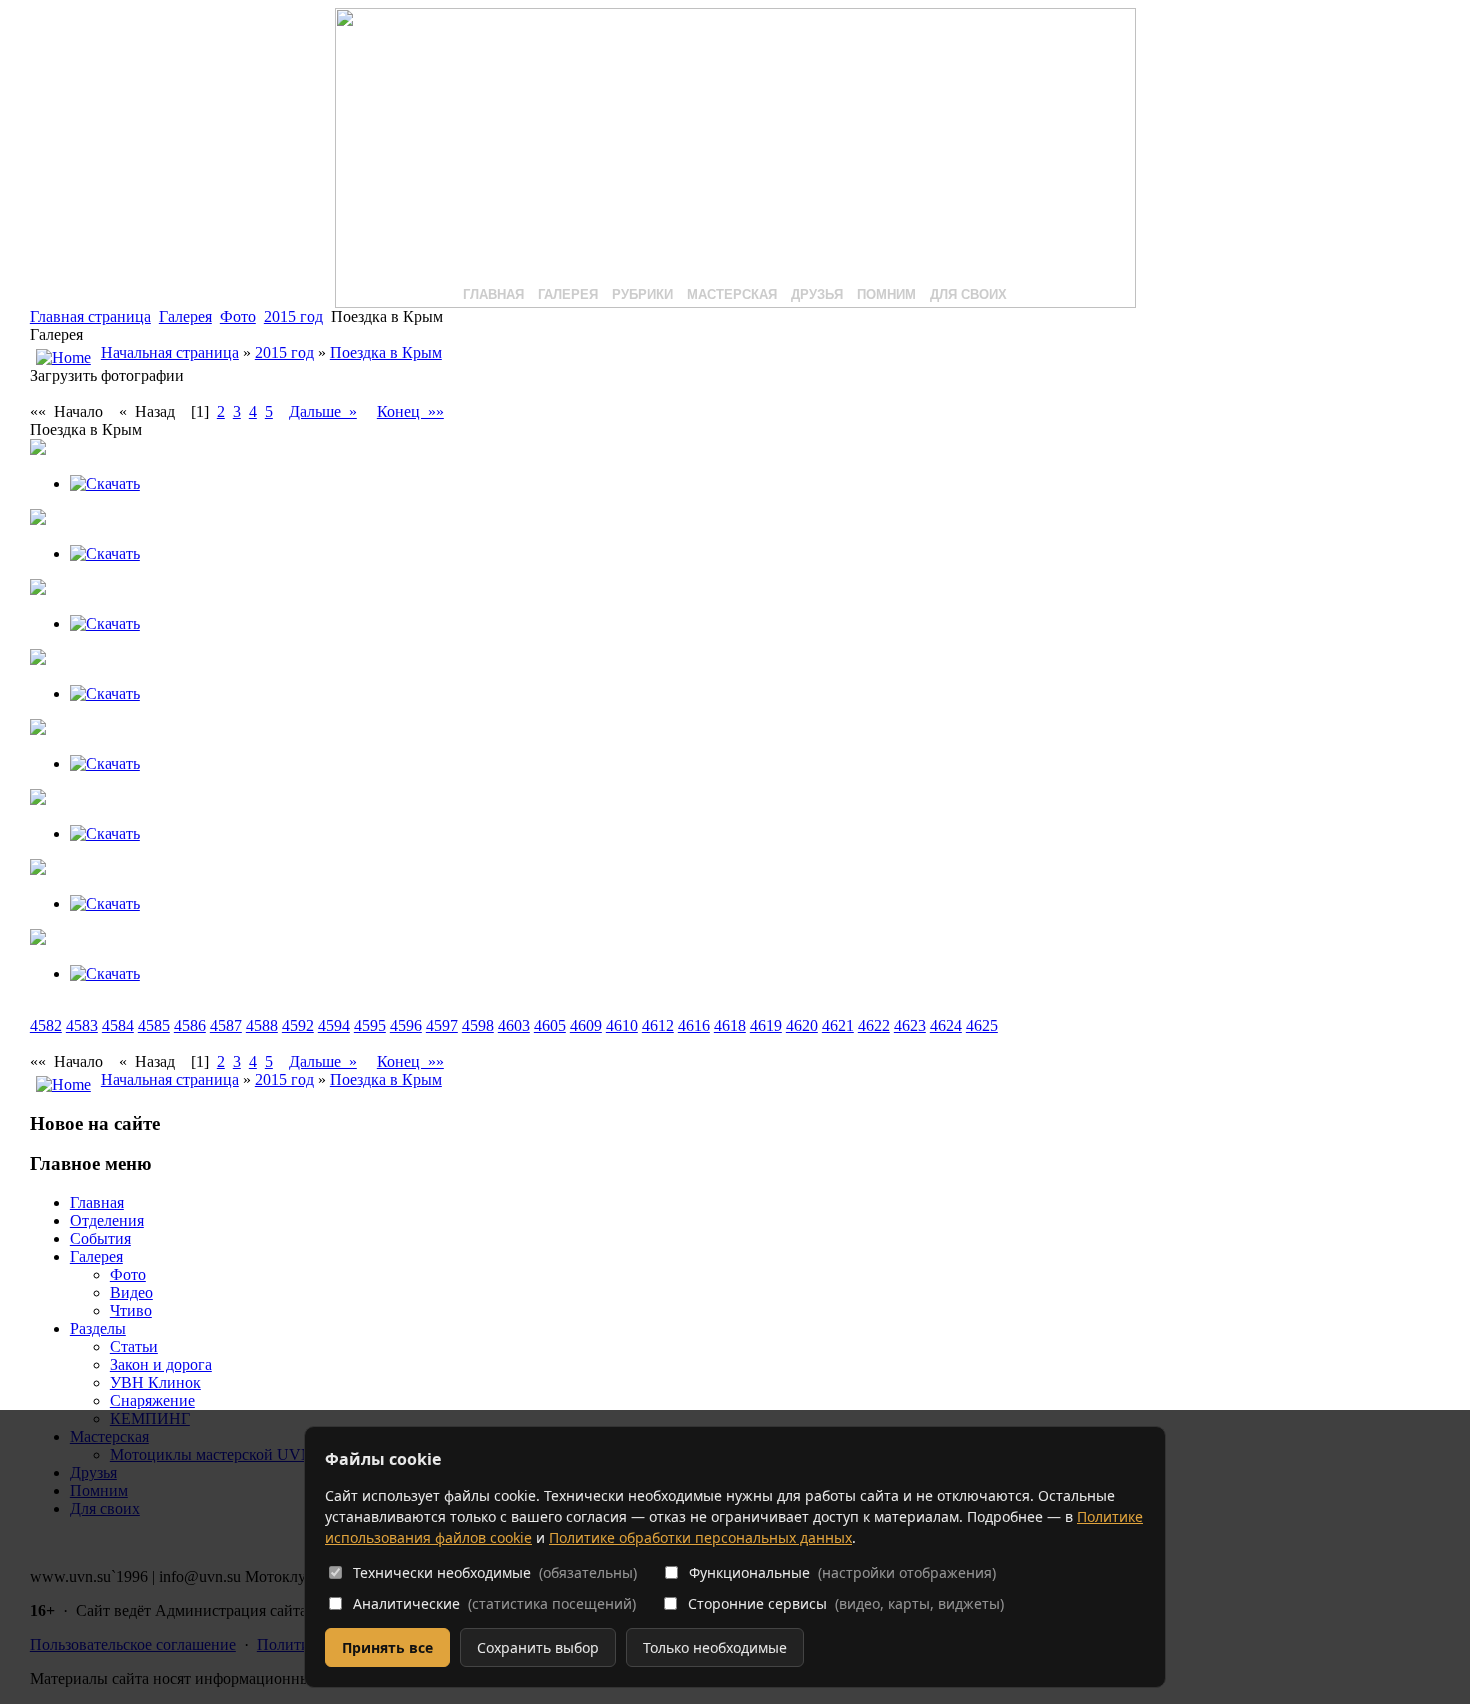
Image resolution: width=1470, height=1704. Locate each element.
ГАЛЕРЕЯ (568, 294)
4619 (766, 1025)
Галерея (185, 316)
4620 (802, 1025)
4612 (658, 1025)
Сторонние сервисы (846, 1603)
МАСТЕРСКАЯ (732, 294)
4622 (874, 1025)
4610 (622, 1025)
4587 (226, 1025)
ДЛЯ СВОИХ (968, 294)
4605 (550, 1025)
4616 (694, 1025)
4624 (946, 1025)
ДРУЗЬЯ (817, 294)
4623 (910, 1025)
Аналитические (494, 1603)
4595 (370, 1025)
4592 (298, 1025)
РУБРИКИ (642, 294)
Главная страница (90, 316)
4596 (406, 1025)
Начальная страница (170, 352)
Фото (238, 316)
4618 (730, 1025)
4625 (982, 1025)
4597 (442, 1025)
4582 (46, 1025)
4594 (334, 1025)
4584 (118, 1025)
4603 (514, 1025)
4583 (82, 1025)
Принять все (387, 1647)
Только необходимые (715, 1647)
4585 (154, 1025)
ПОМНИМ (886, 294)
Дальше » (323, 411)
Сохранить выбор (538, 1647)
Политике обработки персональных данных (700, 1537)
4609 (586, 1025)
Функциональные (842, 1572)
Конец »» (410, 411)
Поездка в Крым (386, 352)
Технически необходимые (495, 1572)
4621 (838, 1025)
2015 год (293, 316)
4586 (190, 1025)
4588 (262, 1025)
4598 (478, 1025)
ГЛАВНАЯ (493, 294)
